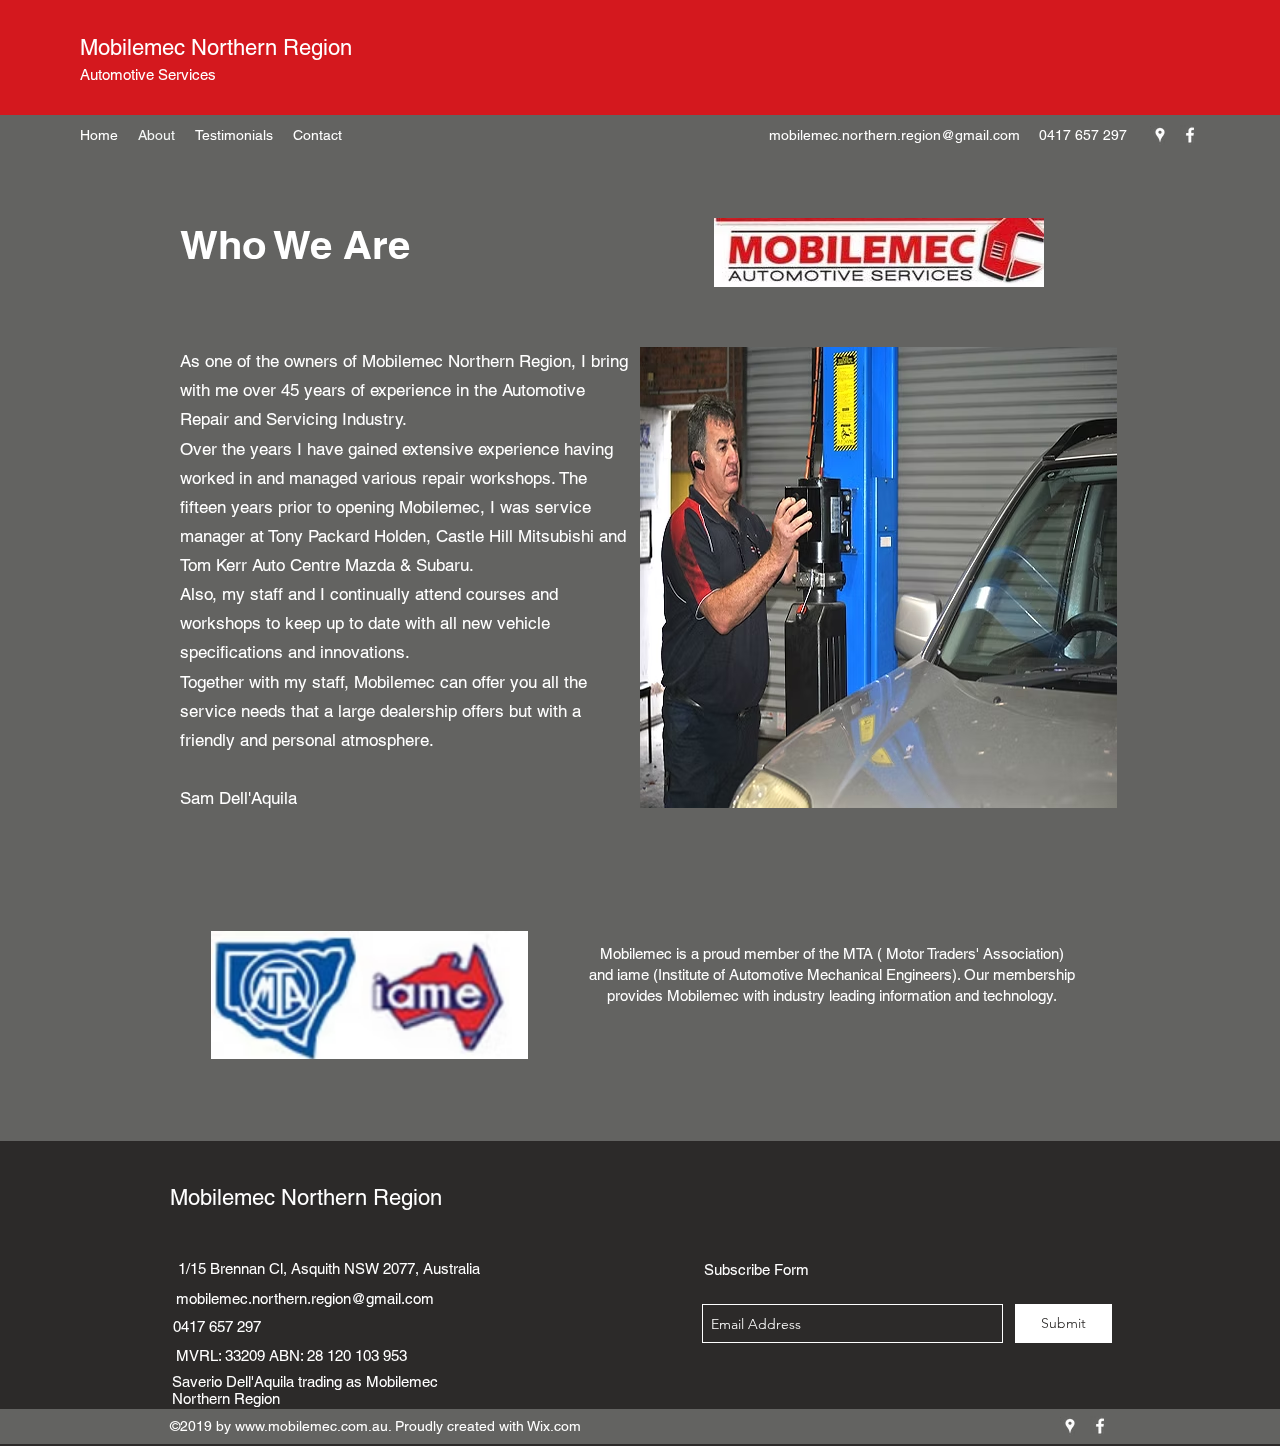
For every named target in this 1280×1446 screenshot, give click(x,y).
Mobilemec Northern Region (216, 47)
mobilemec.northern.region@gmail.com (894, 135)
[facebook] (1190, 135)
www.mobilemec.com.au (311, 1426)
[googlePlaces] (1160, 135)
